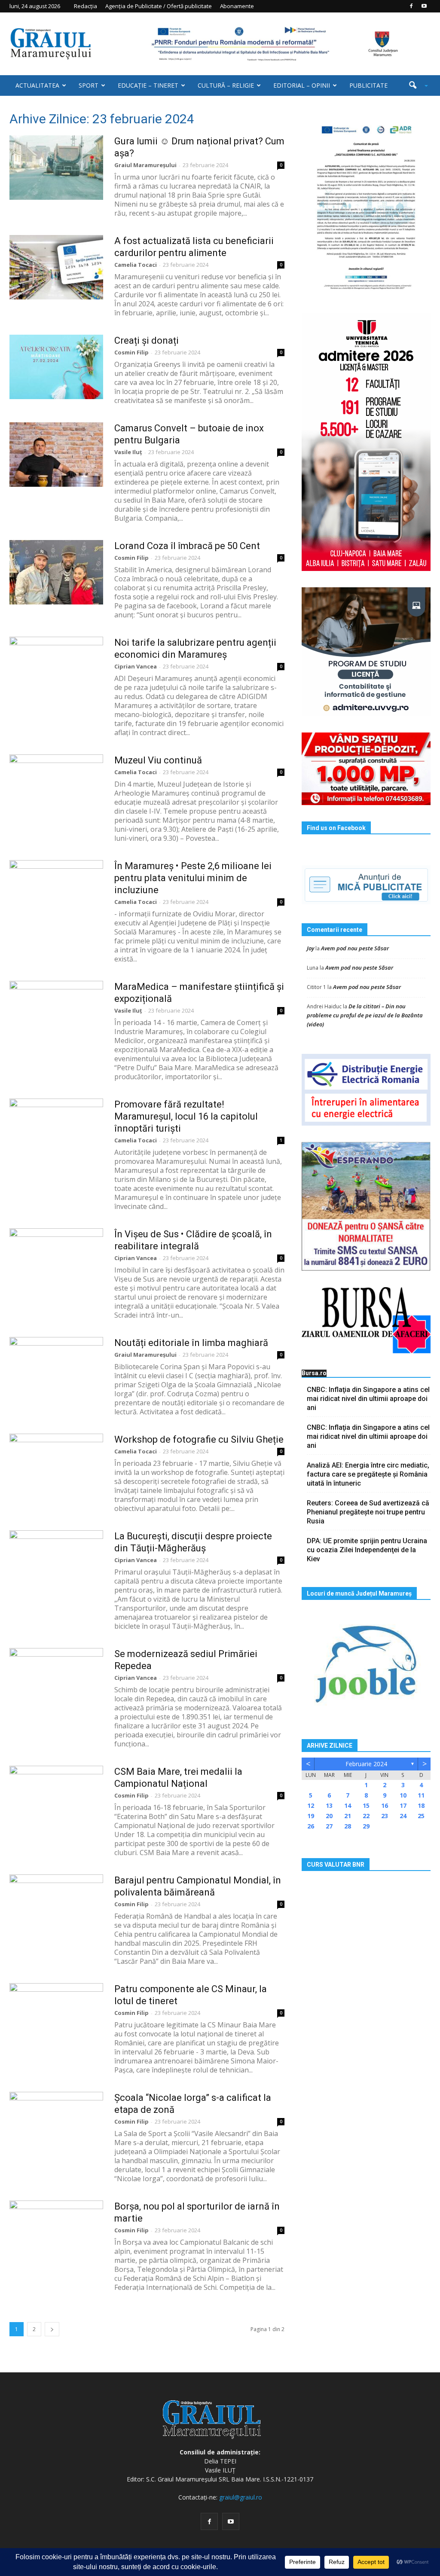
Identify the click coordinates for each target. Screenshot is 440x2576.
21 (348, 1816)
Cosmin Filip (131, 352)
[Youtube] (424, 6)
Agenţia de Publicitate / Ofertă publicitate (159, 6)
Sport (89, 85)
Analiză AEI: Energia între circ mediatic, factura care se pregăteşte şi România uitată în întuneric (368, 1474)
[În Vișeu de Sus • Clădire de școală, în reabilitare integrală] (56, 1261)
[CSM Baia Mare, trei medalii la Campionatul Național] (56, 1798)
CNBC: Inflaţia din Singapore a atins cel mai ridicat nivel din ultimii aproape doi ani (368, 1399)
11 (421, 1795)
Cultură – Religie (226, 85)
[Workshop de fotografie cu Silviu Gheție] (56, 1466)
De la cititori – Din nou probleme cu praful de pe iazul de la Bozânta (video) (365, 1015)
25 (421, 1816)
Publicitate (368, 85)
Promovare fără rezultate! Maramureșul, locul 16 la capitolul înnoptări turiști (186, 1116)
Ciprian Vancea (136, 666)
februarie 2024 (366, 1764)
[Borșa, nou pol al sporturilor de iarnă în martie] (56, 2233)
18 (421, 1805)
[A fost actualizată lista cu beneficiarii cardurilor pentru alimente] (56, 267)
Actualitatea (37, 85)
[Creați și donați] (56, 367)
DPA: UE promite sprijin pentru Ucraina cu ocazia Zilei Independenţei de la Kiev (367, 1550)
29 (366, 1826)
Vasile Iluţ (128, 452)
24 (403, 1816)
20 (329, 1816)
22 (366, 1816)
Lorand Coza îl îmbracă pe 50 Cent (187, 546)
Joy (310, 948)
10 (403, 1795)
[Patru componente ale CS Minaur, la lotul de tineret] (56, 2015)
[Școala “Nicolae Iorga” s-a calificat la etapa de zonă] (56, 2124)
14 (348, 1805)
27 (329, 1826)
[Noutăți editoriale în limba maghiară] (56, 1369)
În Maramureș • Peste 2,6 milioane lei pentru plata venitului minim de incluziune (193, 878)
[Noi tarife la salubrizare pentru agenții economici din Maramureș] (56, 669)
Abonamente (237, 6)
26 (311, 1826)
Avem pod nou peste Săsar (355, 948)
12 (311, 1805)
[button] (415, 85)
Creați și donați (147, 340)
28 (348, 1826)
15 (366, 1805)
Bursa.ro (314, 1373)
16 (385, 1805)
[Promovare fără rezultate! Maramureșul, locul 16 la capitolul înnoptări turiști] (56, 1131)
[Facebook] (411, 6)
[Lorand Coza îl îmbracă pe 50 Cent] (56, 572)
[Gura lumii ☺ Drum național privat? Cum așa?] (56, 168)
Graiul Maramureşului (145, 165)
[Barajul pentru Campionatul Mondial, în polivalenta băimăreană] (56, 1907)
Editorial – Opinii (302, 85)
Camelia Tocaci (136, 265)
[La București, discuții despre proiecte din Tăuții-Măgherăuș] (56, 1563)
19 (311, 1816)
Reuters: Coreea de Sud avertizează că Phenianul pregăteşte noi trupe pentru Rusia (368, 1512)
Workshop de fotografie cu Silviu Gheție (199, 1439)
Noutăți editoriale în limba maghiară (191, 1343)
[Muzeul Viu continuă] (56, 787)
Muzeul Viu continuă (158, 760)
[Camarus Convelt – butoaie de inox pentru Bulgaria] (56, 455)
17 (403, 1805)
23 (385, 1816)
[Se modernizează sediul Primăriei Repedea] (56, 1680)
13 (329, 1805)
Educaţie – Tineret (148, 85)
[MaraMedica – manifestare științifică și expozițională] (56, 1013)
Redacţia (86, 6)
